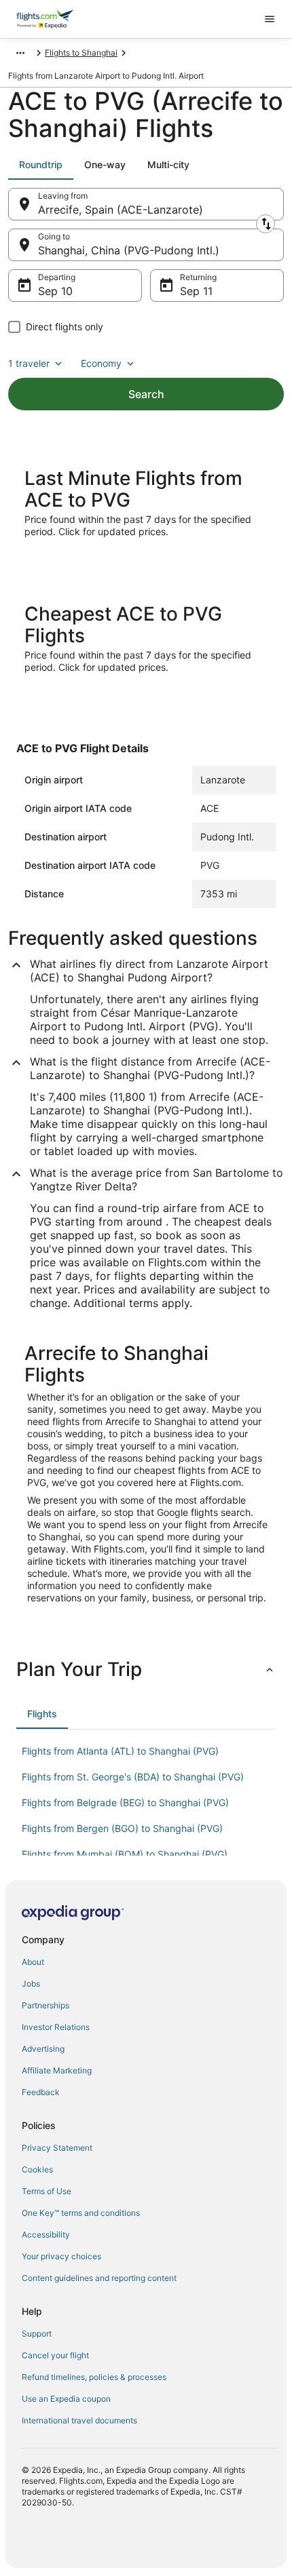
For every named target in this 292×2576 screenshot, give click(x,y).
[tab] (41, 165)
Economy (101, 363)
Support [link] (37, 2334)
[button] (146, 1669)
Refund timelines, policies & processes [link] (94, 2377)
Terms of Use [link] (47, 2191)
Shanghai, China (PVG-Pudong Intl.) (129, 250)
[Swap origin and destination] (266, 224)
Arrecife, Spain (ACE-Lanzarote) (121, 210)
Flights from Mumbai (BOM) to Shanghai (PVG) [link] (125, 1854)
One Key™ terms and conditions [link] (81, 2213)
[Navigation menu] (270, 19)
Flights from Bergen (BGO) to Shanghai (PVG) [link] (122, 1828)
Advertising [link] (43, 2049)
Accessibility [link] (46, 2235)
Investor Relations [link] (56, 2027)
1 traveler (29, 363)
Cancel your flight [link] (55, 2355)
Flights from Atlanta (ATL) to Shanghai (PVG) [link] (120, 1751)
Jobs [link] (31, 1984)
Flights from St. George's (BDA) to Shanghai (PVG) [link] (133, 1777)
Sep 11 (196, 291)
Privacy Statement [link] (57, 2148)
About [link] (33, 1962)
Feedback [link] (41, 2092)
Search (146, 394)
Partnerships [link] (45, 2005)
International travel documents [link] (79, 2420)
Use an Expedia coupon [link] (66, 2399)
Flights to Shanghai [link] (81, 53)
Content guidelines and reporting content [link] (99, 2278)
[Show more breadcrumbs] (20, 53)
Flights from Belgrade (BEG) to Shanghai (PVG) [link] (125, 1802)
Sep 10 (55, 291)
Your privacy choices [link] (61, 2256)
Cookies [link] (37, 2169)
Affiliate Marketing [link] (57, 2070)
